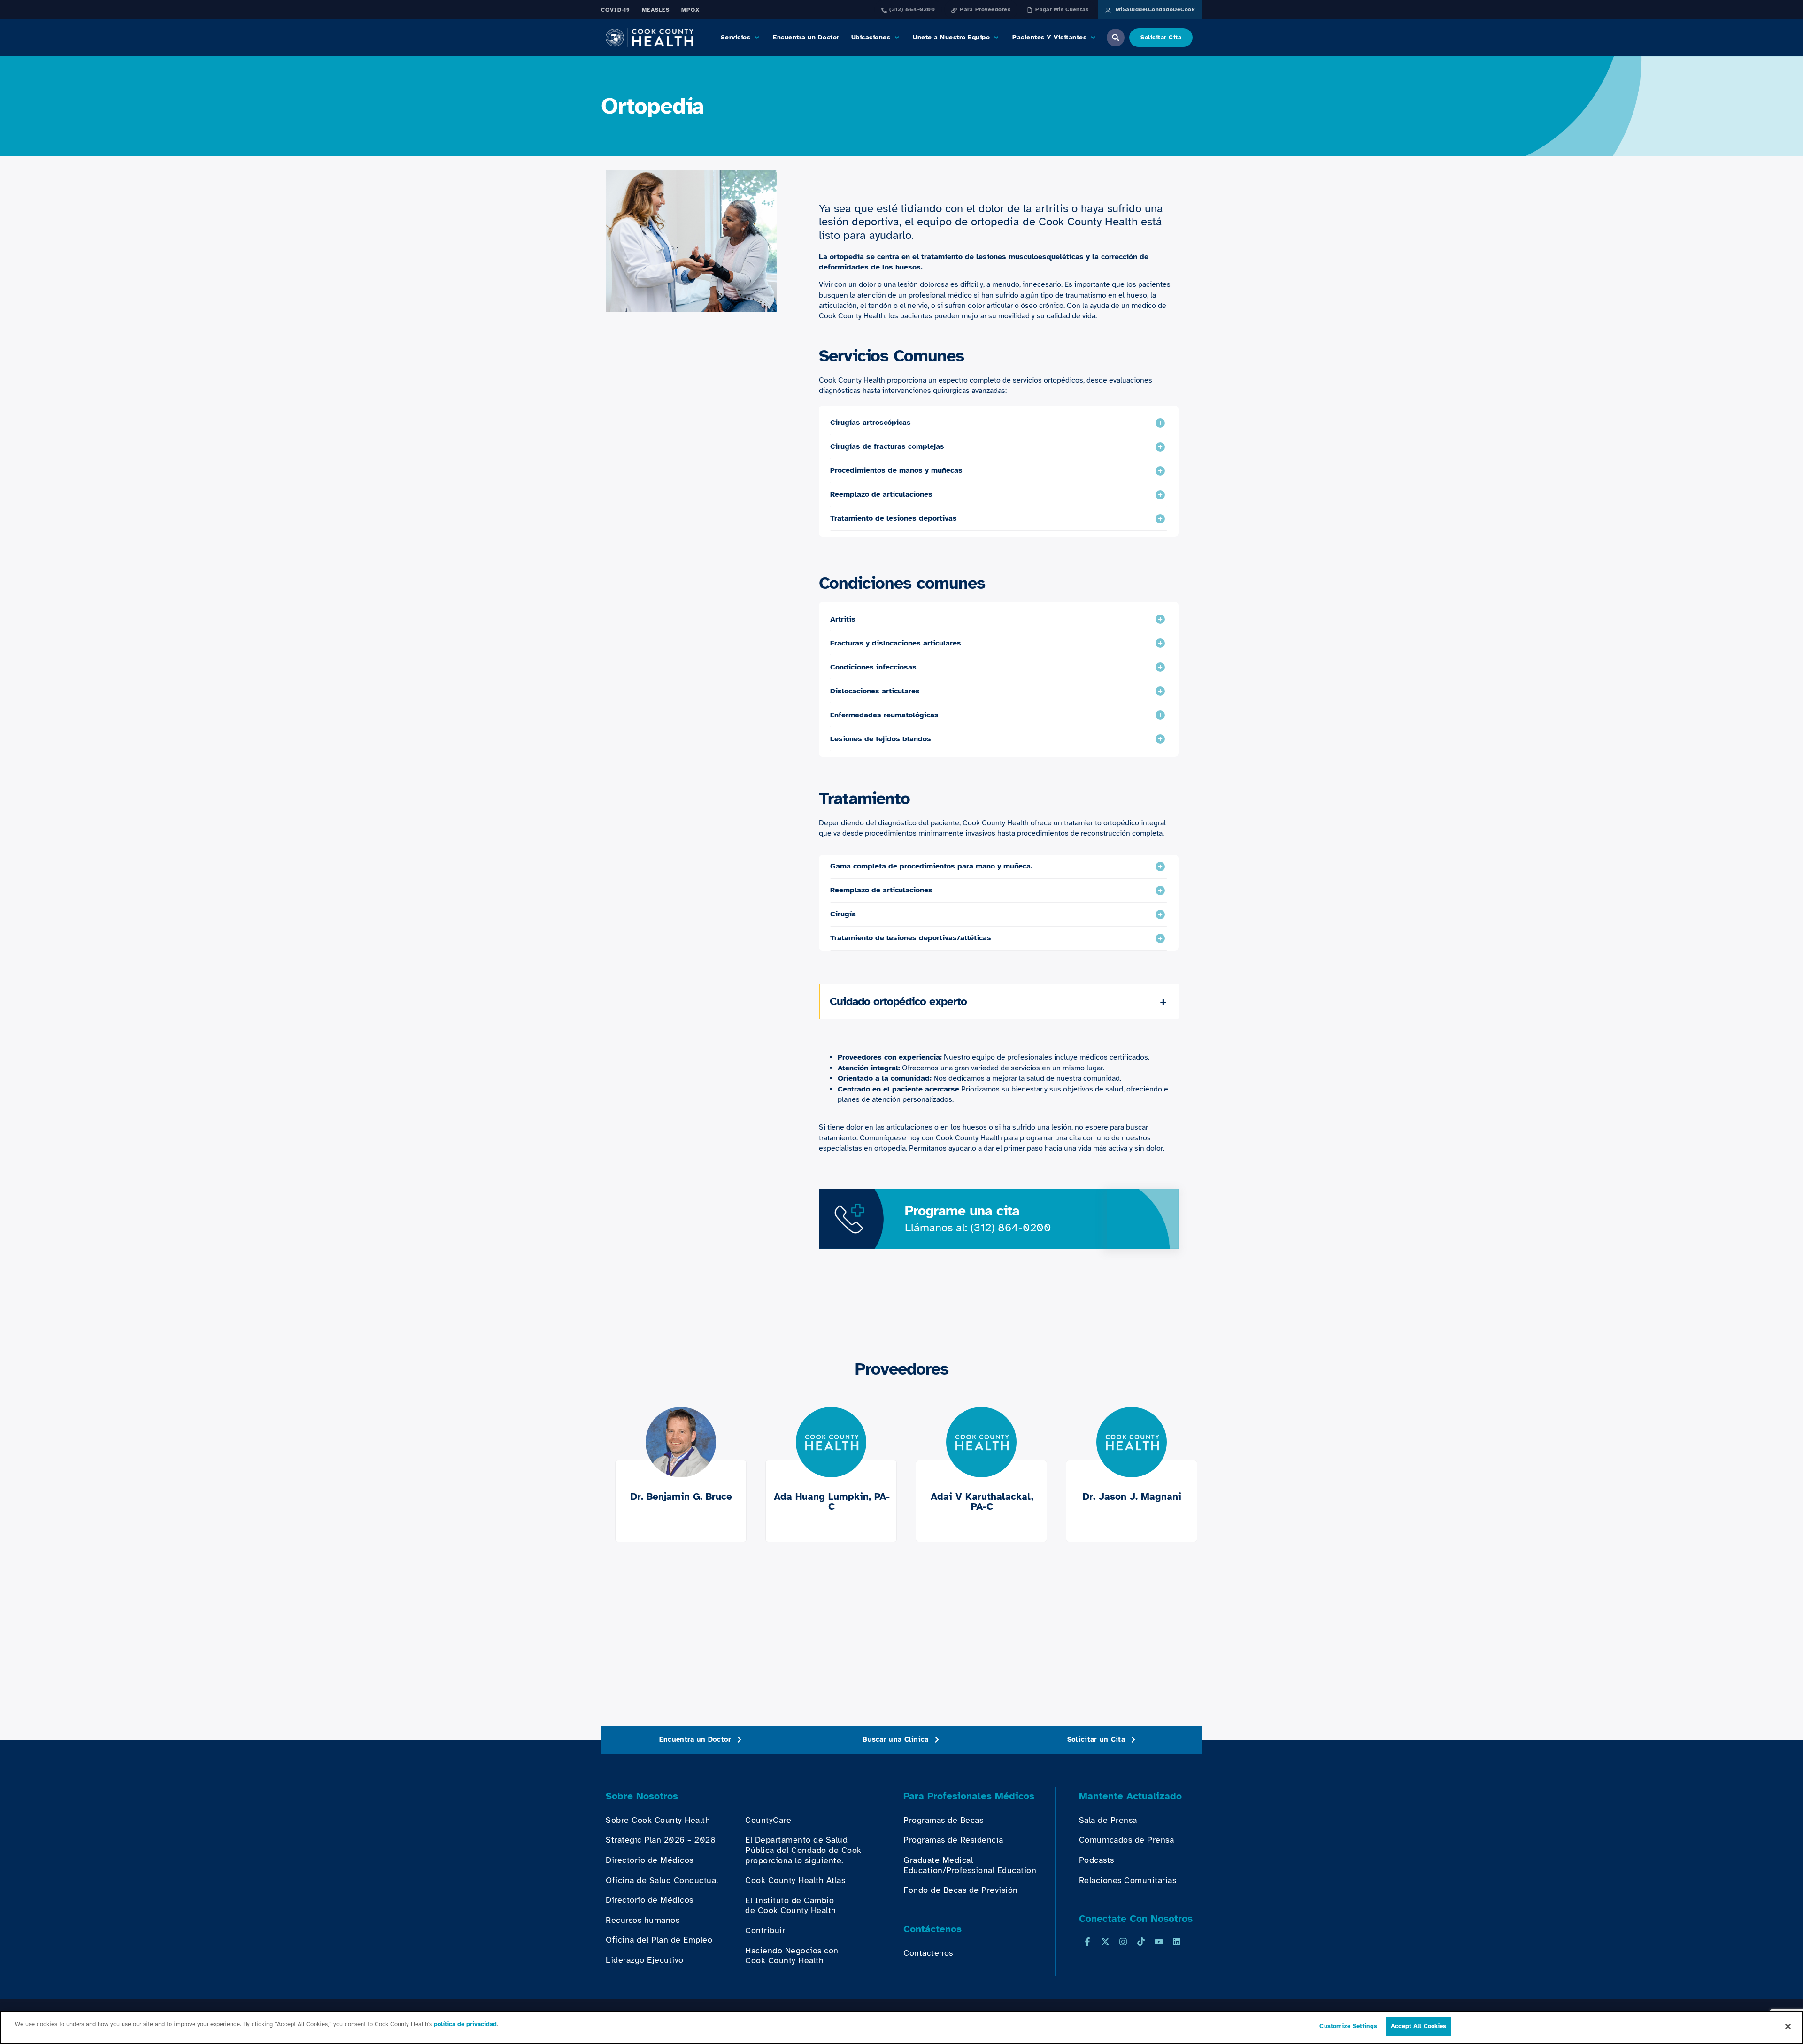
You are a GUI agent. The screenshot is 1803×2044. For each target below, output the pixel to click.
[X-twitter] (1105, 1942)
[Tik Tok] (1141, 1942)
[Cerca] (1788, 2026)
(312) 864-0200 (1011, 1228)
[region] (901, 2027)
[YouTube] (1159, 1942)
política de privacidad (465, 2024)
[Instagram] (1123, 1942)
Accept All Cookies (1418, 2026)
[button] (741, 38)
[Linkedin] (1177, 1942)
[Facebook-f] (1087, 1942)
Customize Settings (1348, 2026)
